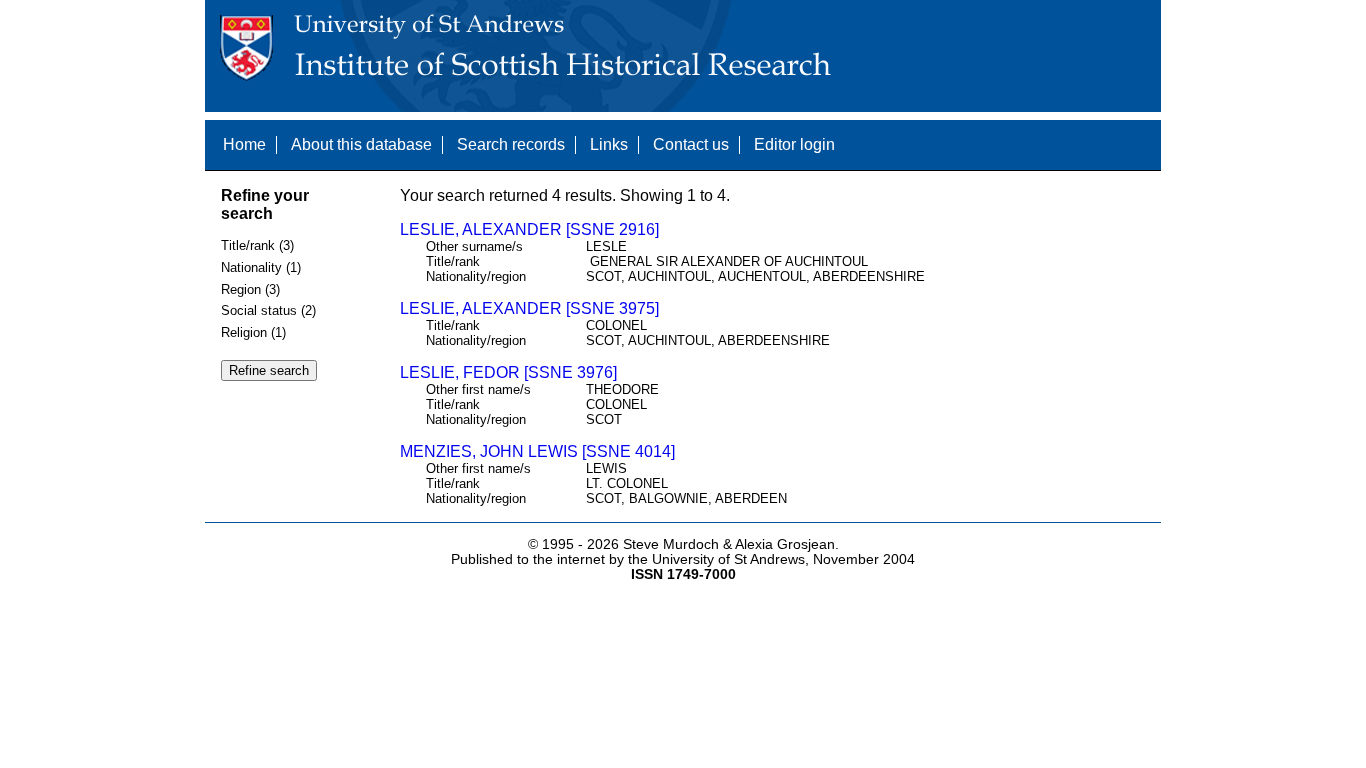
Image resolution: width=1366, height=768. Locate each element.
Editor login (794, 144)
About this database (361, 144)
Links (609, 144)
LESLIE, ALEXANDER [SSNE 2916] (529, 229)
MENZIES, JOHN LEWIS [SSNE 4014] (537, 451)
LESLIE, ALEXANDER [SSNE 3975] (529, 308)
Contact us (691, 144)
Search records (511, 144)
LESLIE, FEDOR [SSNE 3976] (508, 372)
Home (244, 144)
